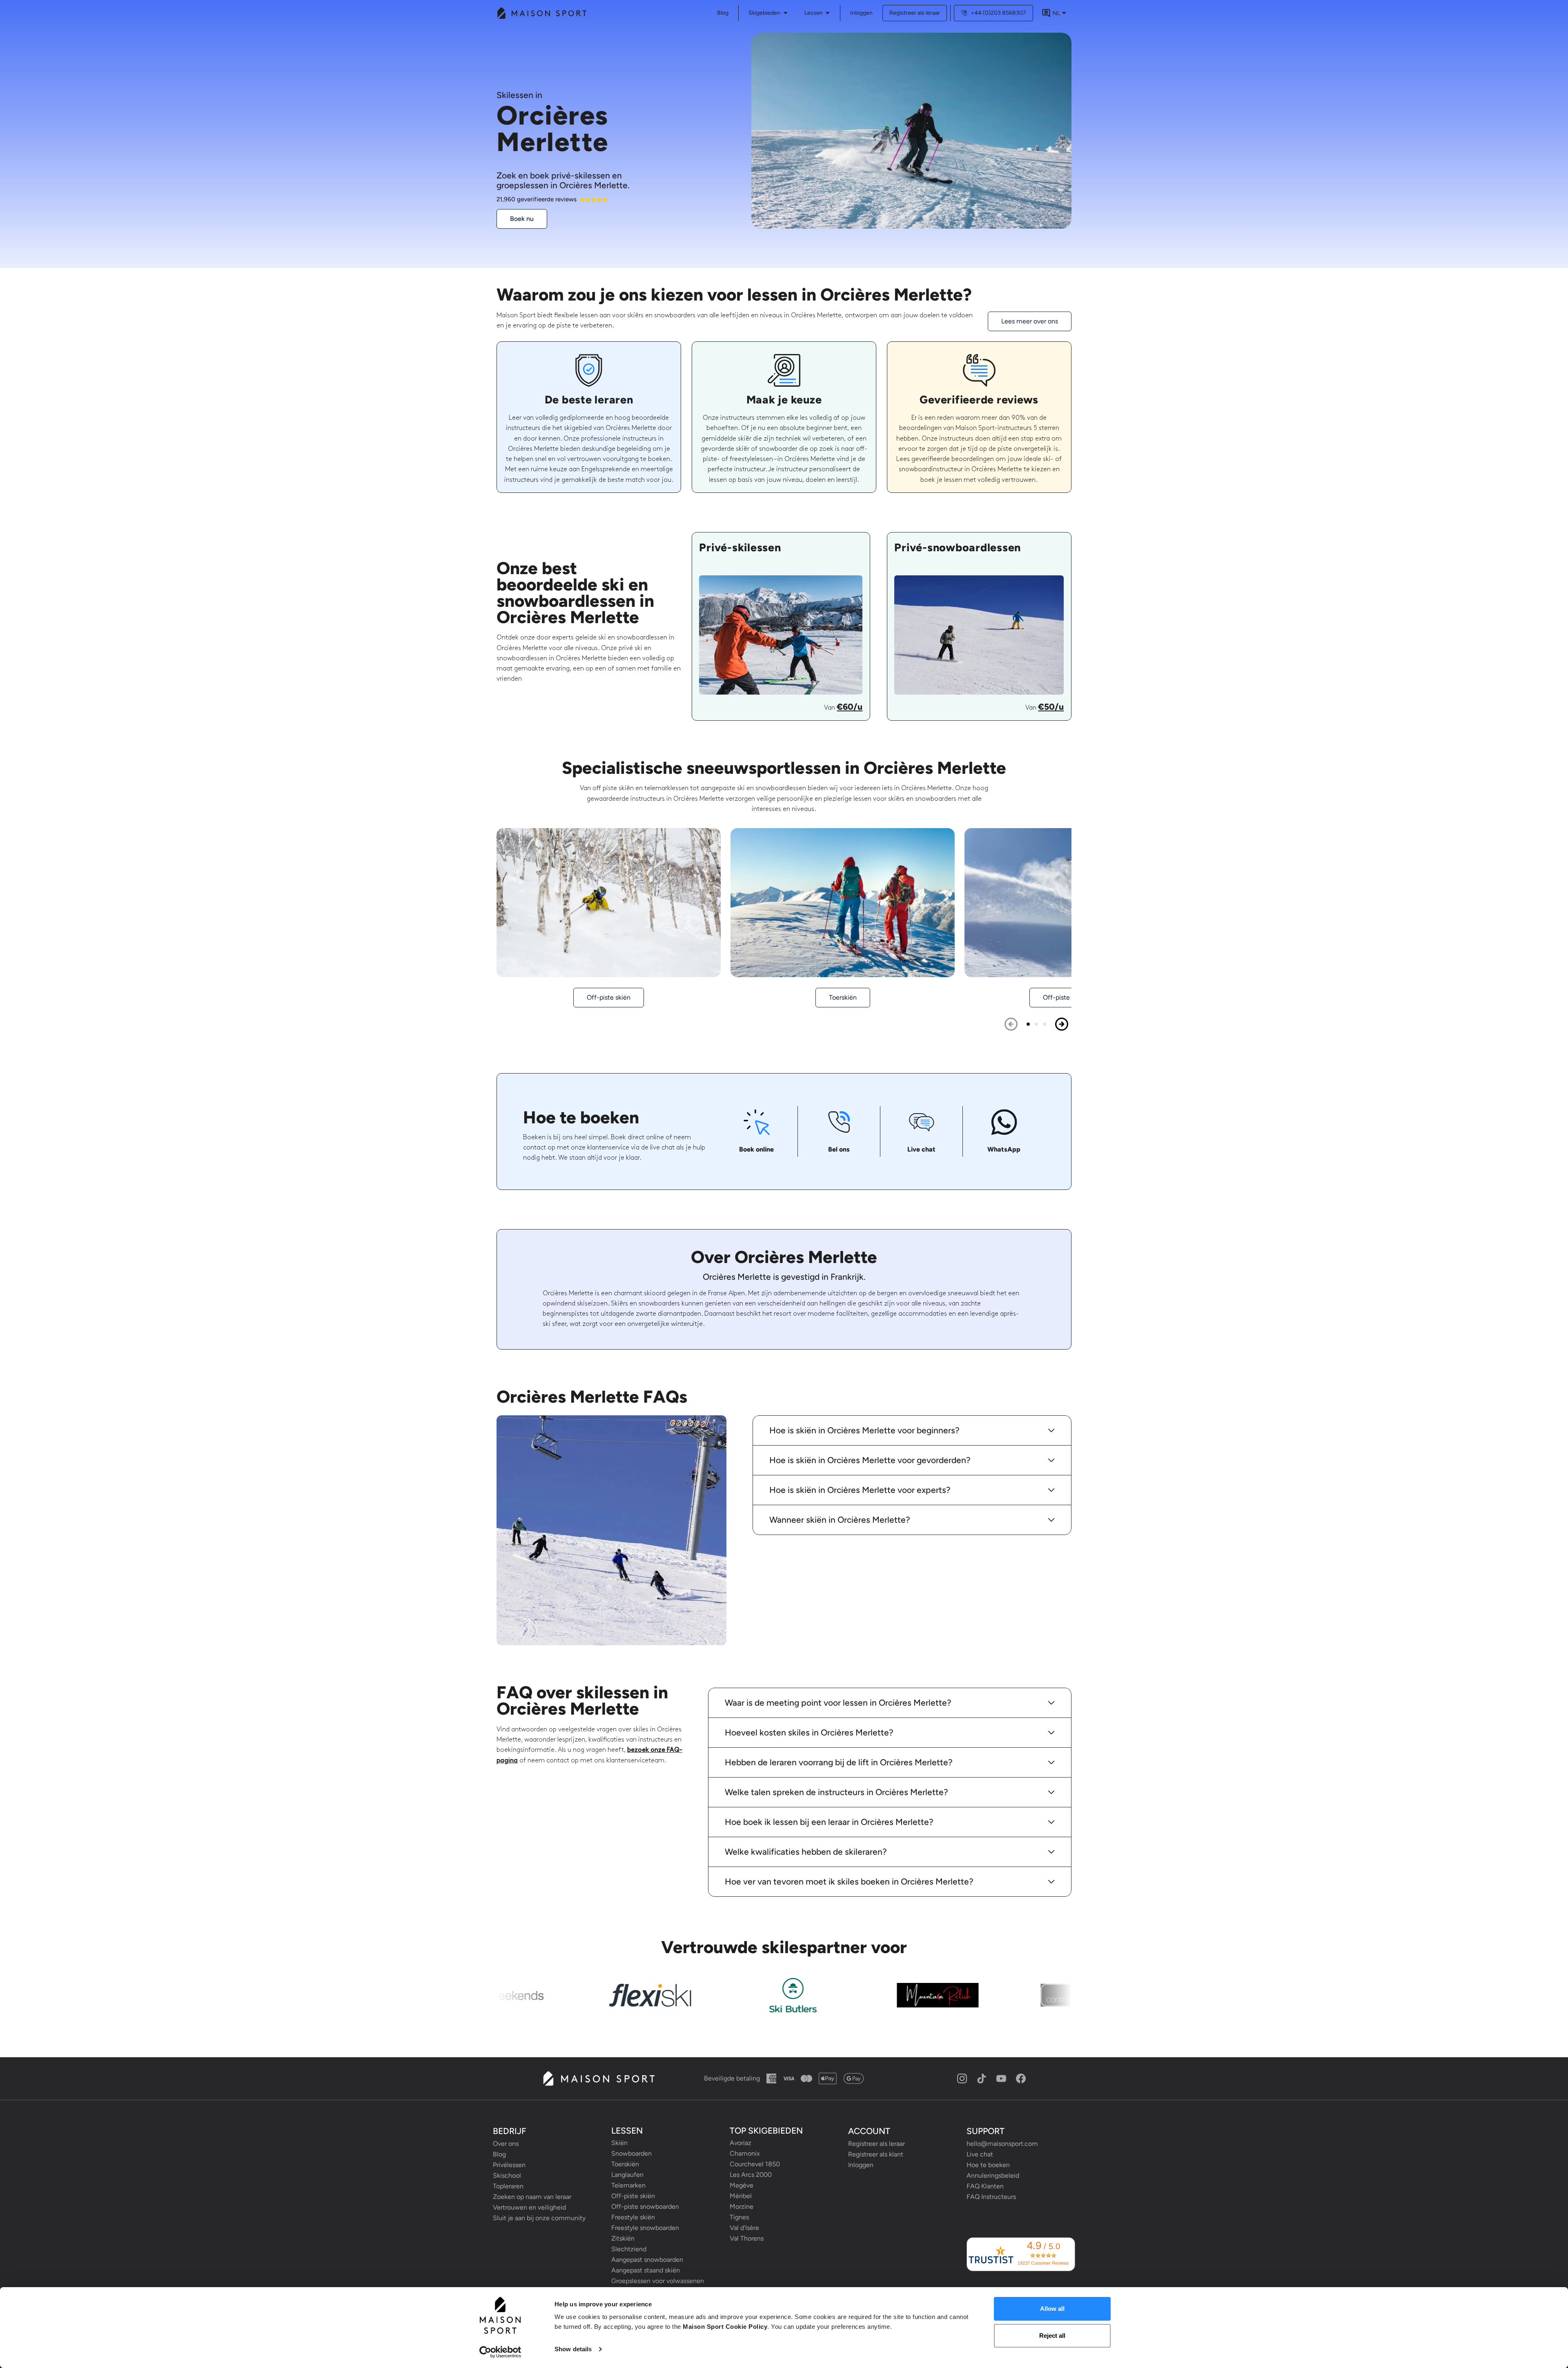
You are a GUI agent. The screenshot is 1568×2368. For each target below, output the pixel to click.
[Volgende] (1062, 1024)
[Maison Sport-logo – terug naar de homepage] (598, 2078)
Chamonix (745, 2153)
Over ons (506, 2144)
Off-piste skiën (633, 2196)
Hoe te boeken (988, 2165)
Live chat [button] (980, 2154)
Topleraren (508, 2186)
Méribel (741, 2196)
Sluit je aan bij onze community (539, 2218)
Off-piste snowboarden (645, 2206)
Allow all (1052, 2309)
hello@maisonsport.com (1002, 2144)
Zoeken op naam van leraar (532, 2197)
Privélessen (509, 2165)
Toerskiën (625, 2164)
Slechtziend (629, 2249)
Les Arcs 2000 (751, 2175)
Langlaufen (627, 2175)
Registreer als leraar (915, 13)
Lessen (814, 13)
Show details (573, 2349)
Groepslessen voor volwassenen (658, 2281)
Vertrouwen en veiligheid (529, 2207)
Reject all (1052, 2336)
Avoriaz (741, 2143)
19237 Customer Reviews (1043, 2263)
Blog (499, 2154)
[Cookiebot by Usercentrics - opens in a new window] (500, 2352)
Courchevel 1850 (755, 2164)
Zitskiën (623, 2238)
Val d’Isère (744, 2228)
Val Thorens (747, 2238)
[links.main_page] (541, 13)
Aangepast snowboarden (647, 2260)
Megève (742, 2185)
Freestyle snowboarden (645, 2228)
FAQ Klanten (985, 2186)
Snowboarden (631, 2153)
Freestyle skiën (633, 2217)
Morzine (742, 2206)
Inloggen (861, 13)
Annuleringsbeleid (993, 2175)
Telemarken (628, 2185)
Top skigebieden (766, 2131)
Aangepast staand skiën (646, 2270)
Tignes (739, 2217)
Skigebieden (764, 13)
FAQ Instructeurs (991, 2197)
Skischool (507, 2175)
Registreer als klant (876, 2154)
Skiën (619, 2143)
